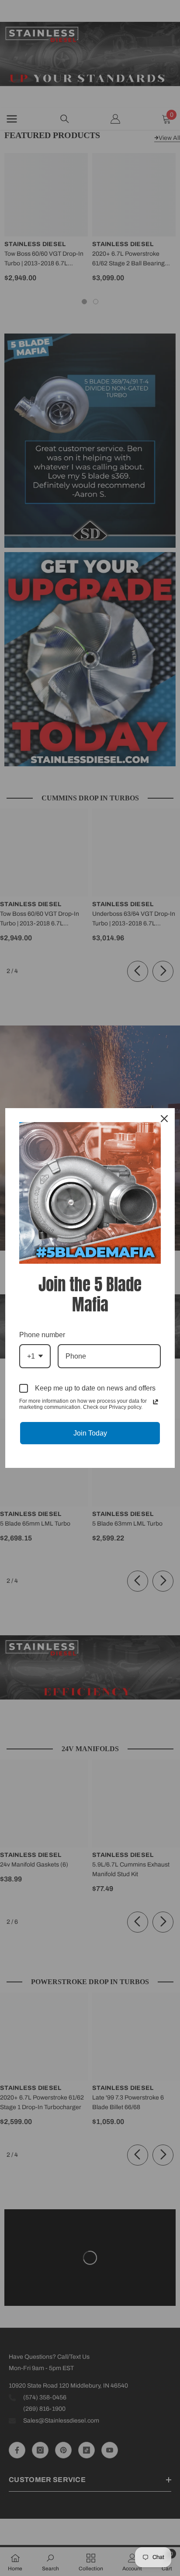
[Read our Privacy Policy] (156, 1402)
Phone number (42, 1335)
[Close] (164, 1119)
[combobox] (35, 1356)
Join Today (90, 1433)
